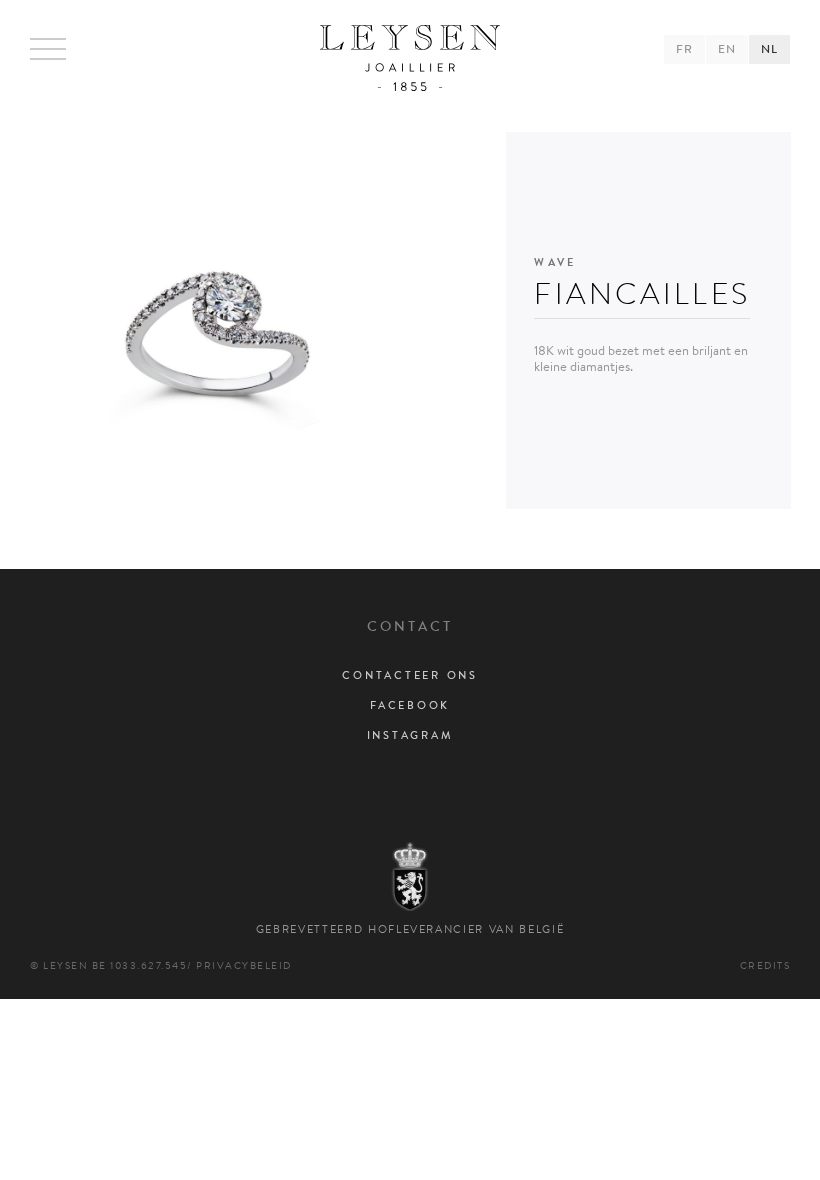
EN (727, 49)
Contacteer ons (410, 675)
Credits (765, 965)
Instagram (410, 735)
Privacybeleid (244, 965)
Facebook (410, 705)
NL (769, 49)
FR (684, 49)
